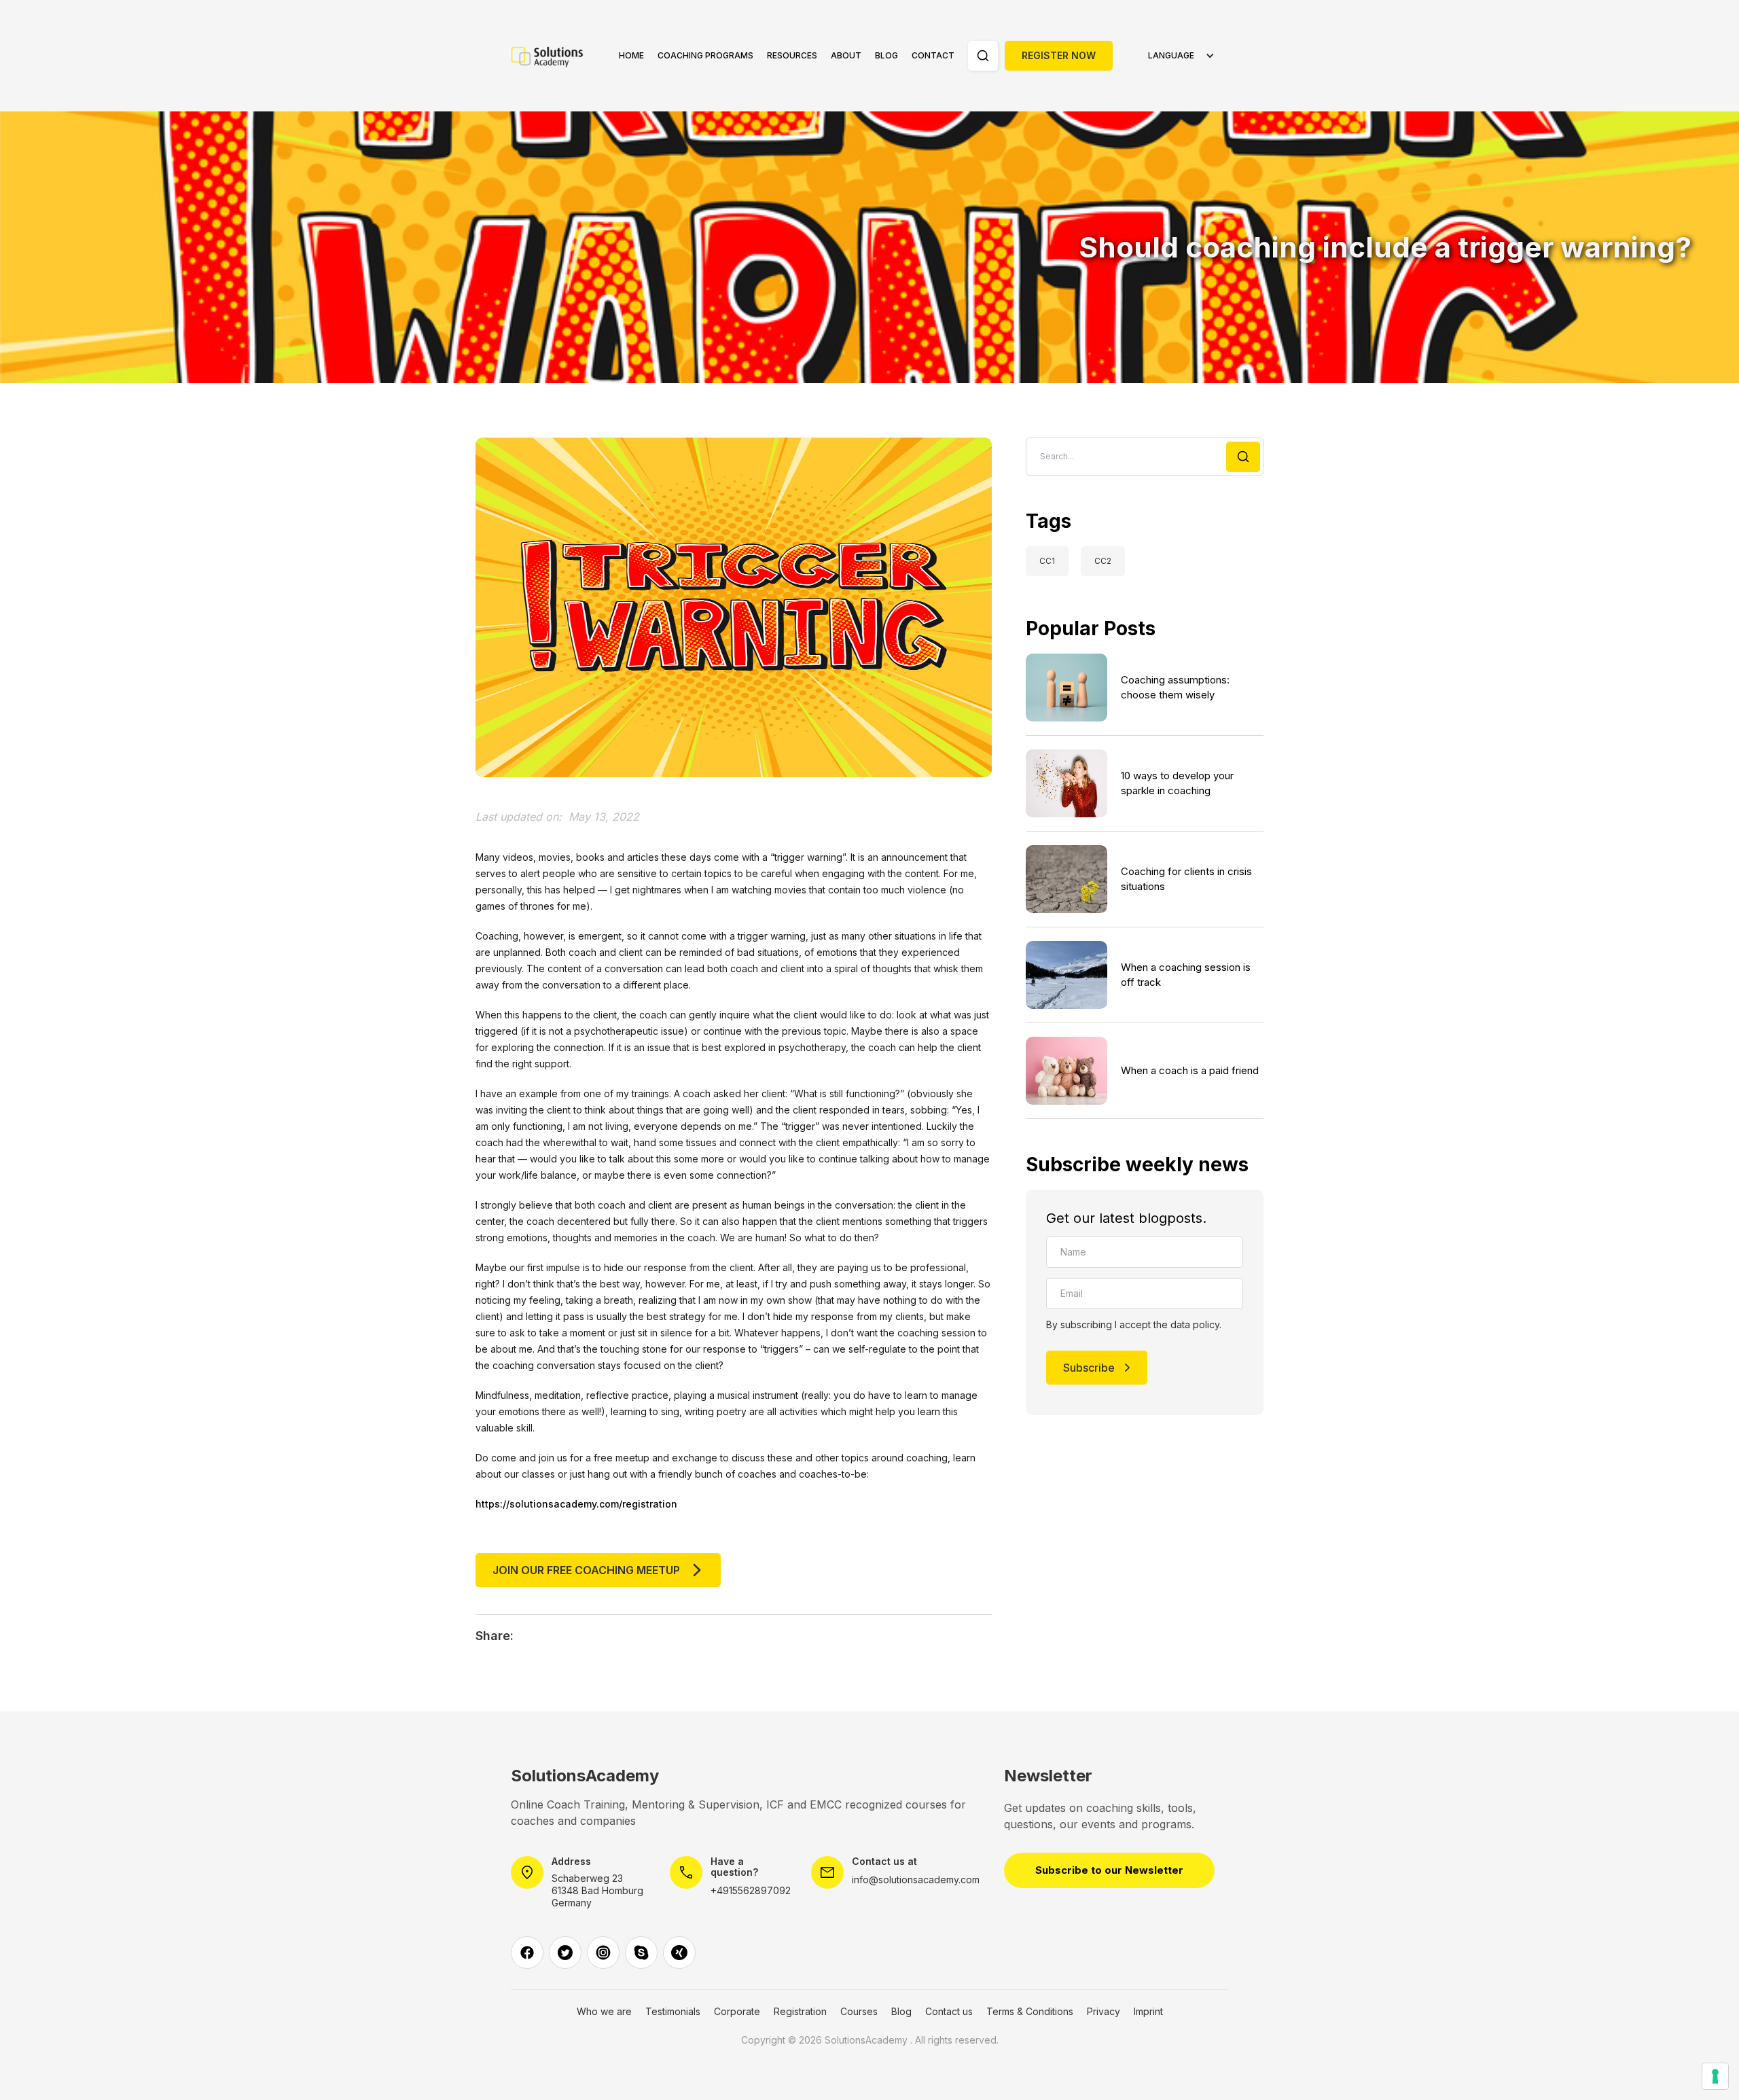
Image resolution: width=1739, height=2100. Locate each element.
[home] (555, 56)
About (846, 55)
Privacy (1104, 2012)
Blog (886, 55)
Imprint (1148, 2012)
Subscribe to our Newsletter (1109, 1870)
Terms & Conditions (1030, 2012)
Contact (933, 55)
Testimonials (673, 2012)
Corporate (737, 2012)
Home (631, 55)
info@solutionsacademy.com (916, 1880)
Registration (800, 2012)
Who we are (604, 2012)
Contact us (949, 2012)
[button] (705, 56)
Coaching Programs (705, 55)
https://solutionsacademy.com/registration (576, 1504)
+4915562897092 (751, 1890)
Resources (792, 55)
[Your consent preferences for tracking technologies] (1715, 2076)
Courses (859, 2012)
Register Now (1059, 55)
